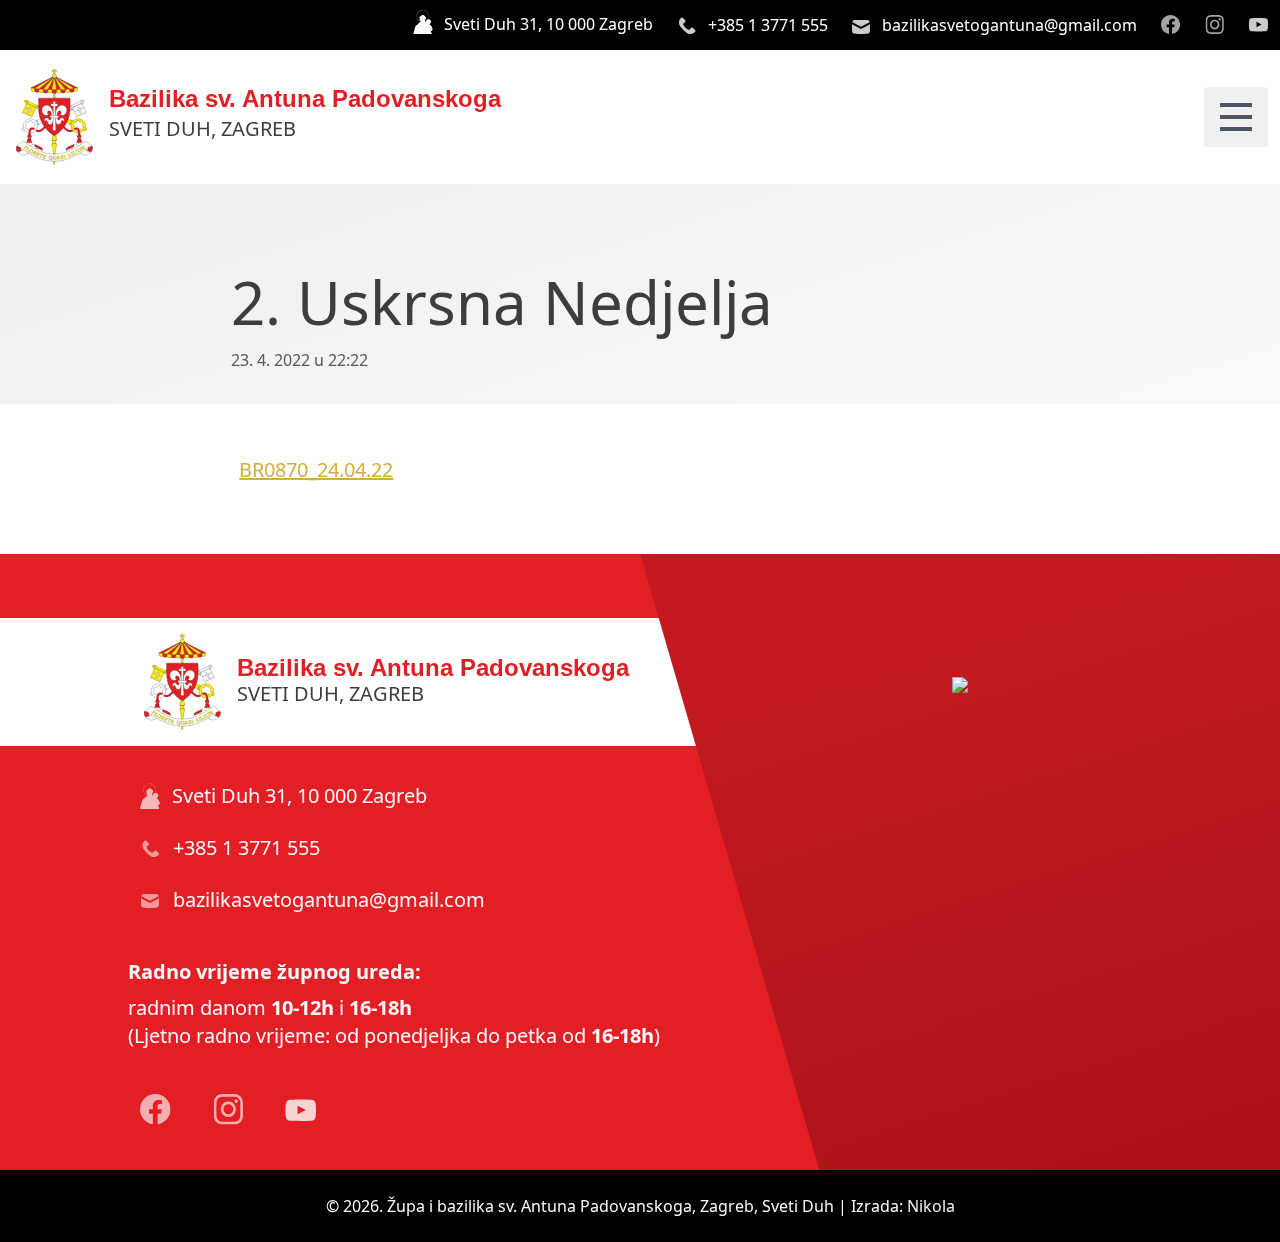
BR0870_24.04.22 (316, 469)
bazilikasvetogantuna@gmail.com (1007, 25)
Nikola (931, 1206)
